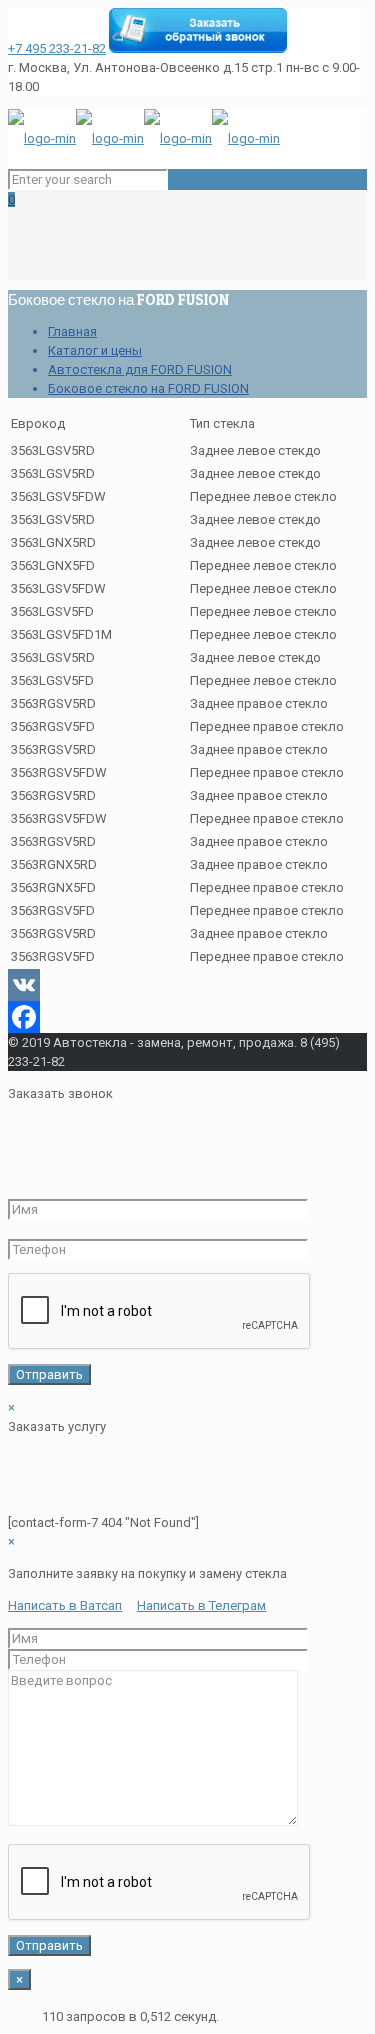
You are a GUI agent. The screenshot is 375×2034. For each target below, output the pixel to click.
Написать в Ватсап (65, 1605)
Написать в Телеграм (201, 1605)
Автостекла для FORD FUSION (140, 369)
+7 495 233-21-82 (57, 48)
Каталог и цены (95, 350)
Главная (72, 331)
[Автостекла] (144, 138)
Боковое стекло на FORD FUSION (148, 388)
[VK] (187, 985)
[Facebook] (187, 1017)
